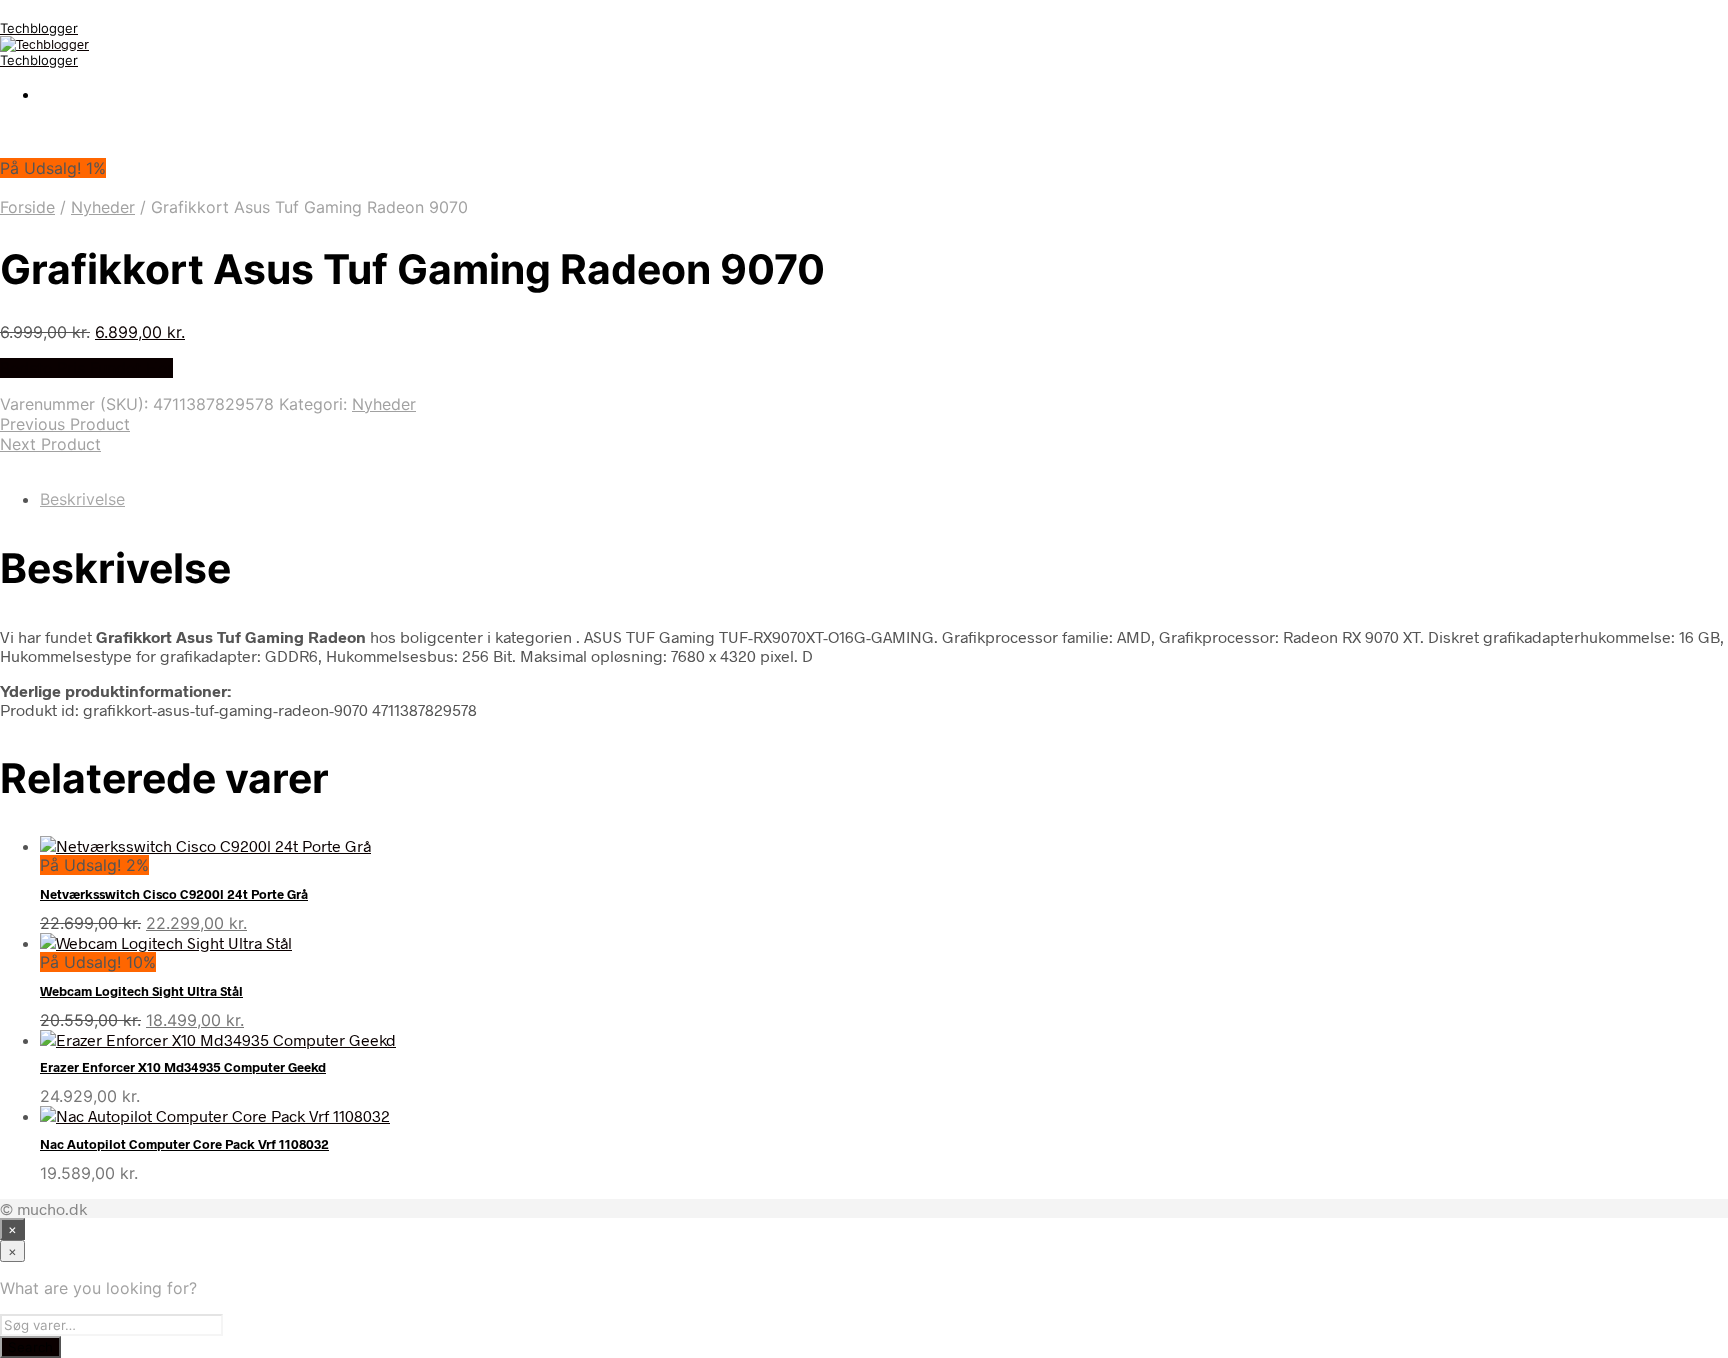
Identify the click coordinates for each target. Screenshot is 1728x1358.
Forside (27, 207)
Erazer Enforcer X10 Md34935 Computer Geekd (183, 1067)
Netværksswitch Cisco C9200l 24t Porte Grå (174, 894)
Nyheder (103, 207)
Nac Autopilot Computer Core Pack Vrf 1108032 (184, 1144)
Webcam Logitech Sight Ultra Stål (141, 991)
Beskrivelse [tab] (82, 499)
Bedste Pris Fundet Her (86, 368)
